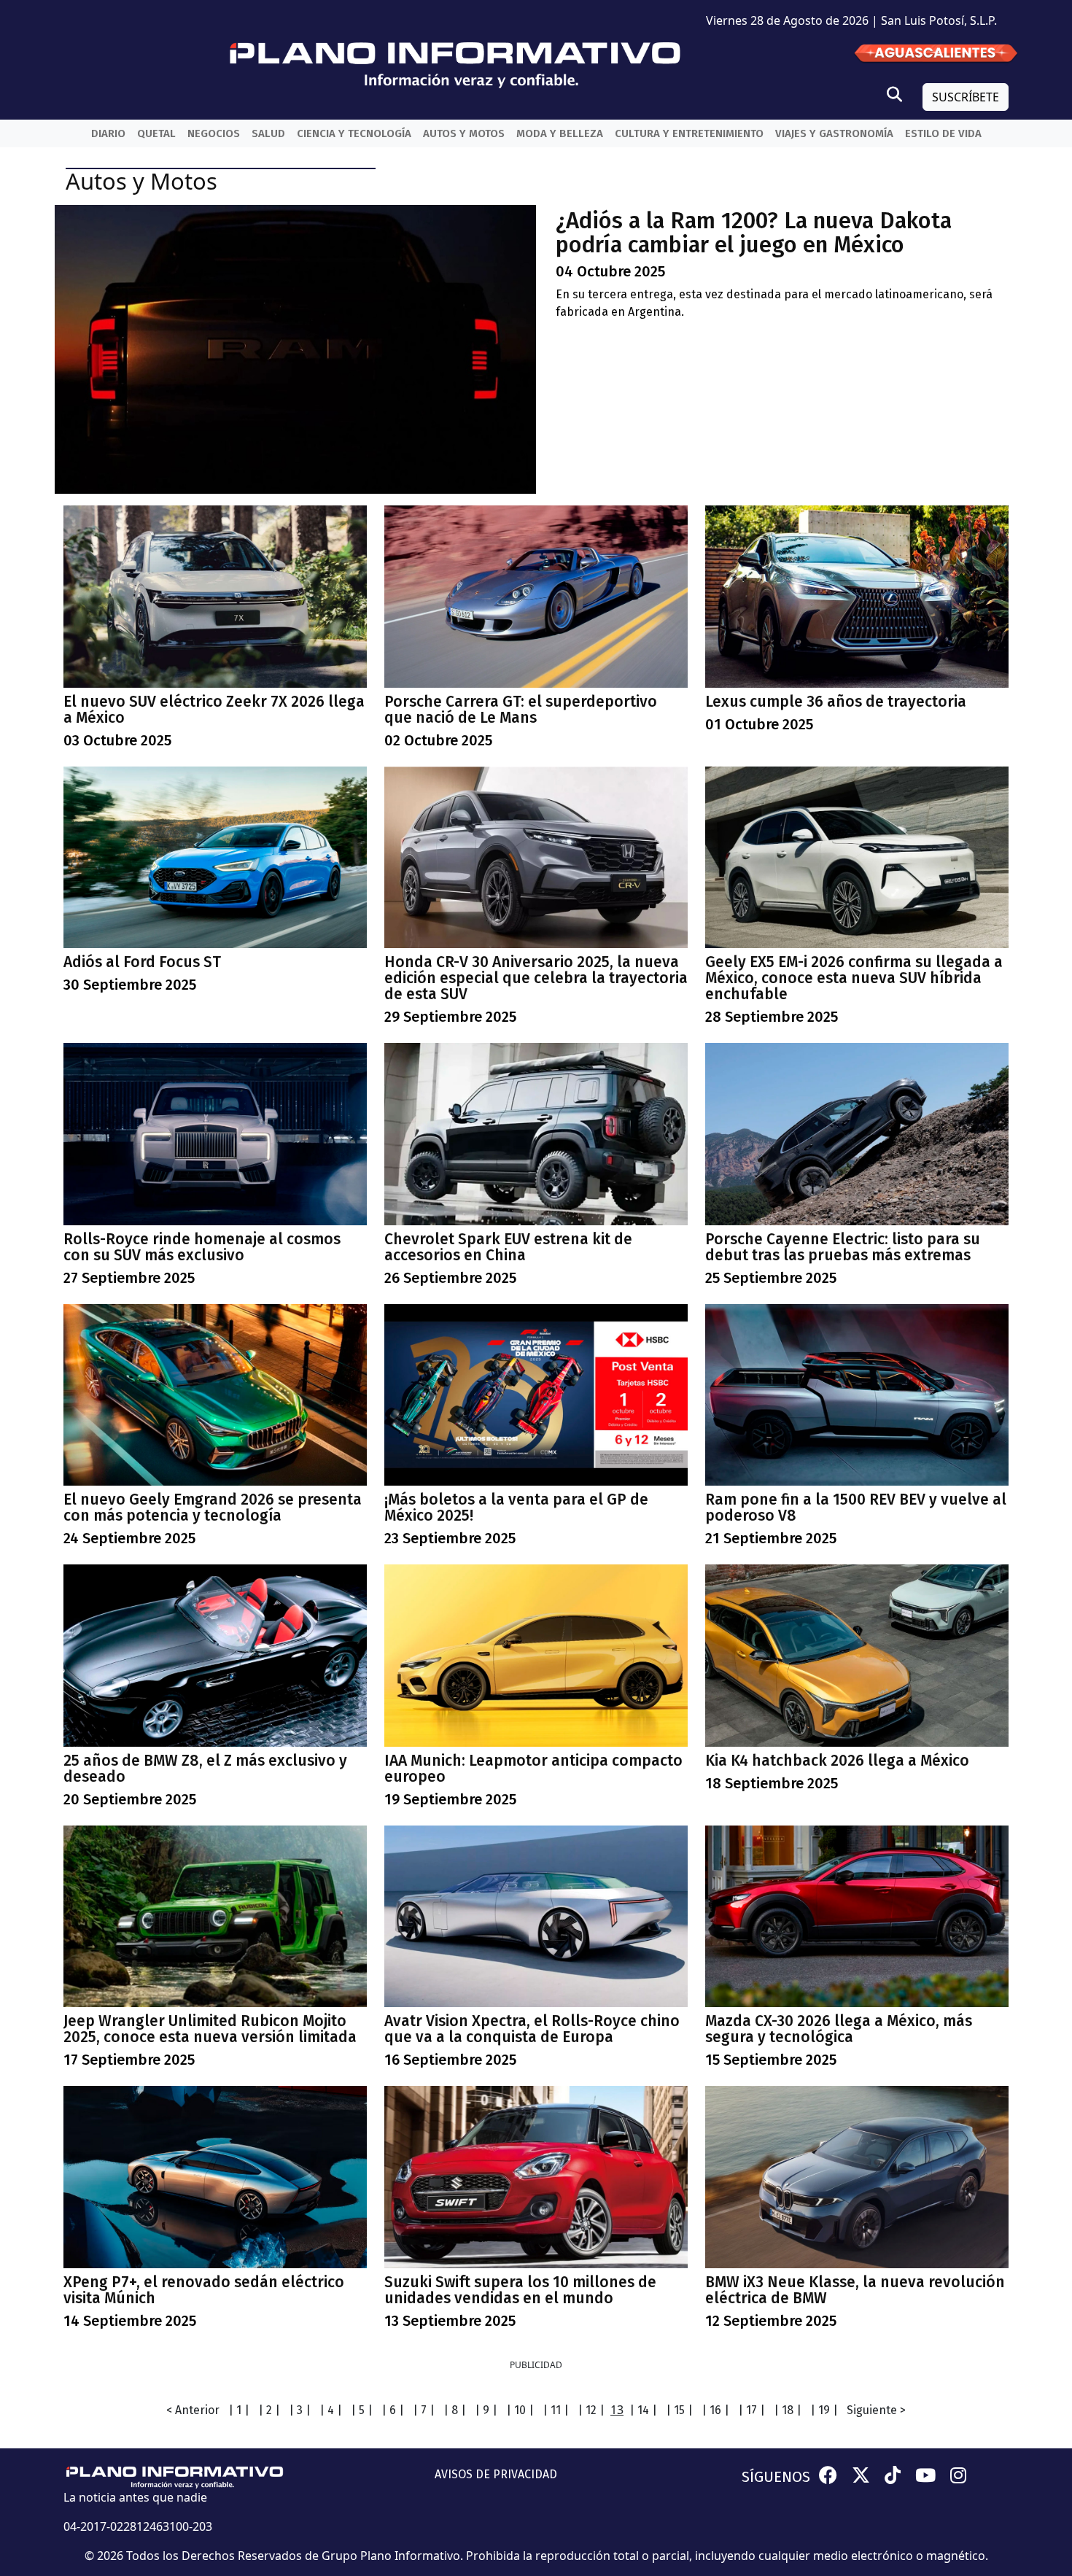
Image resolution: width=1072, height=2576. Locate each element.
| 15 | (679, 2410)
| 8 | (455, 2410)
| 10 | (520, 2410)
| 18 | (788, 2410)
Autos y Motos (464, 133)
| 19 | (824, 2410)
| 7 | (424, 2410)
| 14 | (643, 2410)
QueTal (156, 133)
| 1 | (239, 2410)
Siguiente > (876, 2410)
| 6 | (393, 2410)
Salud (268, 133)
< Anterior (193, 2410)
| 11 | (556, 2410)
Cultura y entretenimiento (689, 133)
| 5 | (362, 2410)
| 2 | (269, 2410)
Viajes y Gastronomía (834, 133)
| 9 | (486, 2410)
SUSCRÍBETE (966, 97)
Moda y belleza (560, 133)
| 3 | (300, 2410)
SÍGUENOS (776, 2477)
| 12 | (591, 2410)
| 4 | (331, 2410)
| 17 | (751, 2410)
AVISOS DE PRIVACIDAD (496, 2474)
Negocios (214, 133)
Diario (108, 133)
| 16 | (715, 2410)
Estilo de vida (943, 133)
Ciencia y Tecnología (354, 133)
